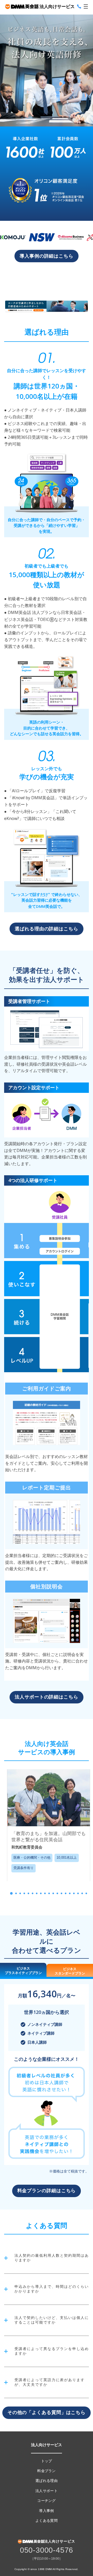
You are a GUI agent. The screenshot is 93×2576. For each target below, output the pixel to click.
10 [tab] (49, 1893)
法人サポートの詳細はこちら (47, 1697)
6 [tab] (33, 1893)
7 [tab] (37, 1893)
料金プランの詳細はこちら (47, 2191)
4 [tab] (24, 1893)
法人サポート (47, 2491)
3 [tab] (20, 1893)
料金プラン (47, 2471)
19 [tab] (86, 1893)
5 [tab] (28, 1893)
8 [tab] (41, 1893)
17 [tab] (78, 1893)
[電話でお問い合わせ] (79, 6)
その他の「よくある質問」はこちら (47, 2412)
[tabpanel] (49, 1825)
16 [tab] (74, 1893)
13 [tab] (61, 1893)
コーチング (47, 2501)
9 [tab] (45, 1893)
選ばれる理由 (47, 2481)
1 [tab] (11, 1893)
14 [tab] (66, 1893)
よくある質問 (47, 2521)
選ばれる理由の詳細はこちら (47, 929)
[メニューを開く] (86, 6)
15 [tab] (70, 1893)
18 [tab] (82, 1893)
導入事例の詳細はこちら (47, 256)
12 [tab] (57, 1893)
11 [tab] (53, 1893)
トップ (47, 2461)
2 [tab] (16, 1893)
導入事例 (46, 2511)
